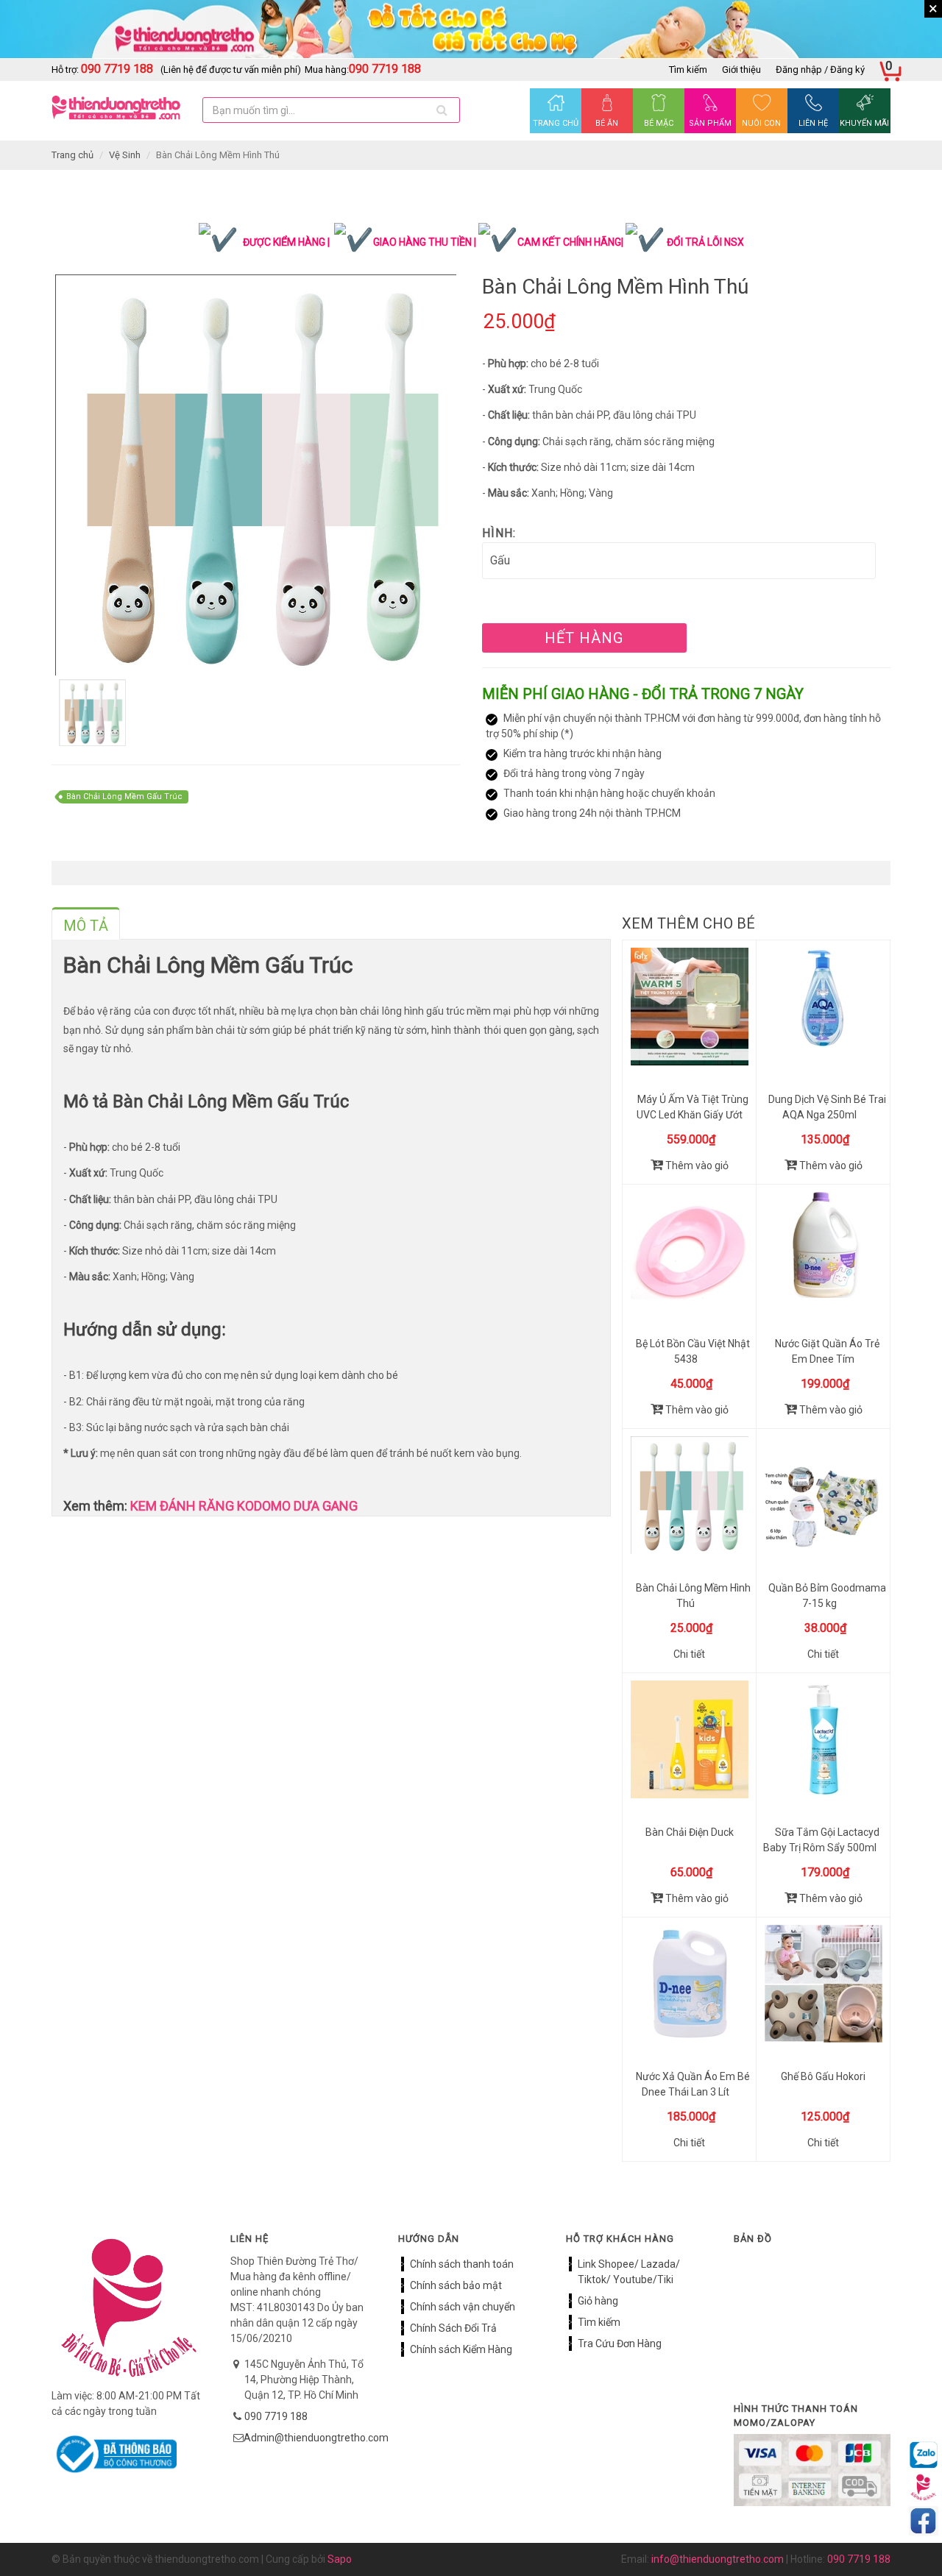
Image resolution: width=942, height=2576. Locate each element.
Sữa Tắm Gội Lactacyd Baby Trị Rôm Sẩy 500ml (821, 1840)
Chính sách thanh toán (462, 2264)
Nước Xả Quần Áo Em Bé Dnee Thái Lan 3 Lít (693, 2084)
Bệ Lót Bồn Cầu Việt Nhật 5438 (693, 1351)
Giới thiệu (741, 70)
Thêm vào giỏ (696, 1165)
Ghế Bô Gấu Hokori (823, 2076)
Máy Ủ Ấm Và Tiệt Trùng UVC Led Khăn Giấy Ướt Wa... (693, 1115)
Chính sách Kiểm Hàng (461, 2349)
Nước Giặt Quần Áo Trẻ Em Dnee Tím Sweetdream (827, 1359)
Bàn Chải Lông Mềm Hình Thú (693, 1596)
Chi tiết (689, 1654)
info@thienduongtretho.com (718, 2559)
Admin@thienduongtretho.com (316, 2438)
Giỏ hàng (598, 2301)
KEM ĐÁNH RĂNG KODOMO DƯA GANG (242, 1506)
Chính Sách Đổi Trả (453, 2328)
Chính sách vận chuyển (463, 2307)
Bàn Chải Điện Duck (690, 1832)
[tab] (86, 923)
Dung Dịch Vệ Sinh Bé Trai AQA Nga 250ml (827, 1107)
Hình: (499, 533)
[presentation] (86, 926)
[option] (256, 475)
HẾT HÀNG (584, 638)
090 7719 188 (276, 2416)
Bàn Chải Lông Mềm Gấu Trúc (124, 796)
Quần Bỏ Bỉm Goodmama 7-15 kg (827, 1596)
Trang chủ (72, 155)
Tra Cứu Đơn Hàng (620, 2343)
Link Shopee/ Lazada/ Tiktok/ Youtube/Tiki (629, 2272)
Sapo (340, 2559)
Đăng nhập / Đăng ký (820, 70)
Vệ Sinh (125, 155)
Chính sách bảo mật (456, 2285)
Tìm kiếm (688, 70)
